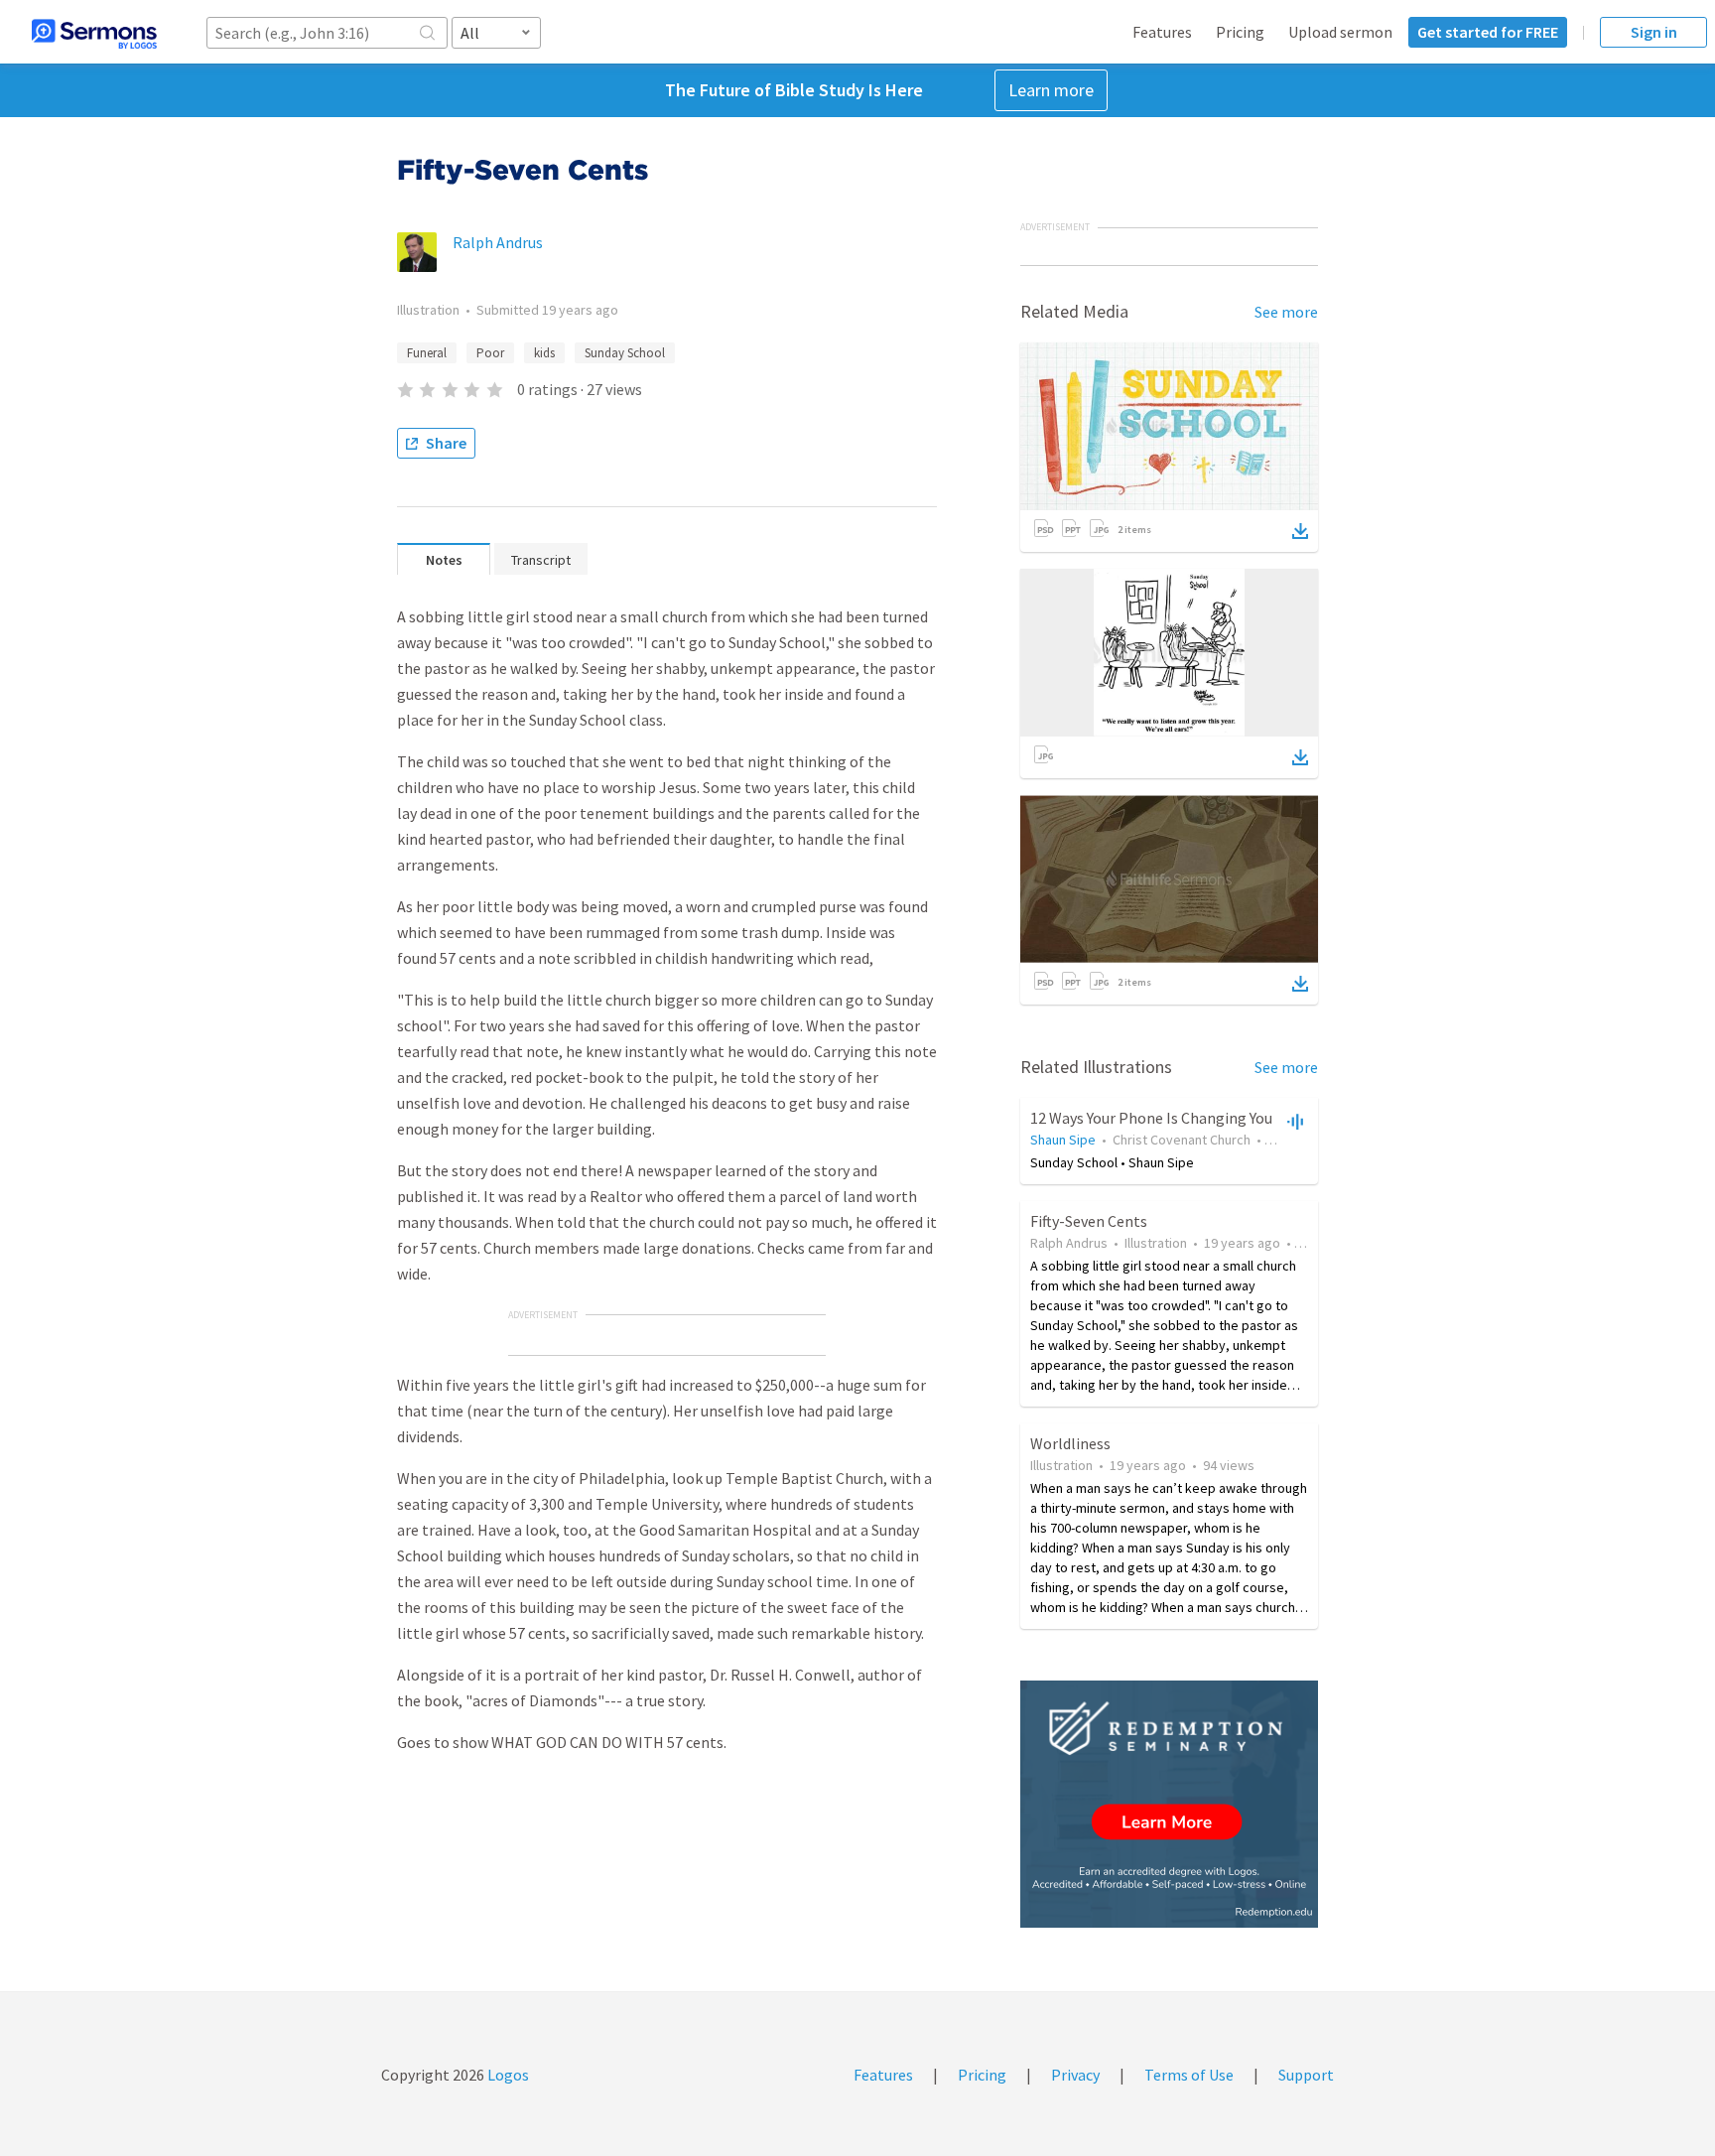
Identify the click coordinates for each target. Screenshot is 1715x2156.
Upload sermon (1340, 32)
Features (1162, 32)
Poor (490, 353)
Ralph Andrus (498, 242)
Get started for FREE (1488, 32)
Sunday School (625, 353)
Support (1306, 2075)
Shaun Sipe (1063, 1140)
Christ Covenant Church (1182, 1140)
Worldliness (1070, 1443)
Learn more (1051, 90)
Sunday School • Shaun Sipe (1112, 1162)
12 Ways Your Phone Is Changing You (1151, 1118)
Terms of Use (1189, 2075)
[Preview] (1293, 1121)
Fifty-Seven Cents (1089, 1221)
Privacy (1075, 2075)
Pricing (1240, 32)
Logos (507, 2075)
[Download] (1300, 531)
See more (1286, 312)
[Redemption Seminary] (1169, 1804)
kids (544, 353)
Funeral (427, 353)
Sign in (1654, 32)
